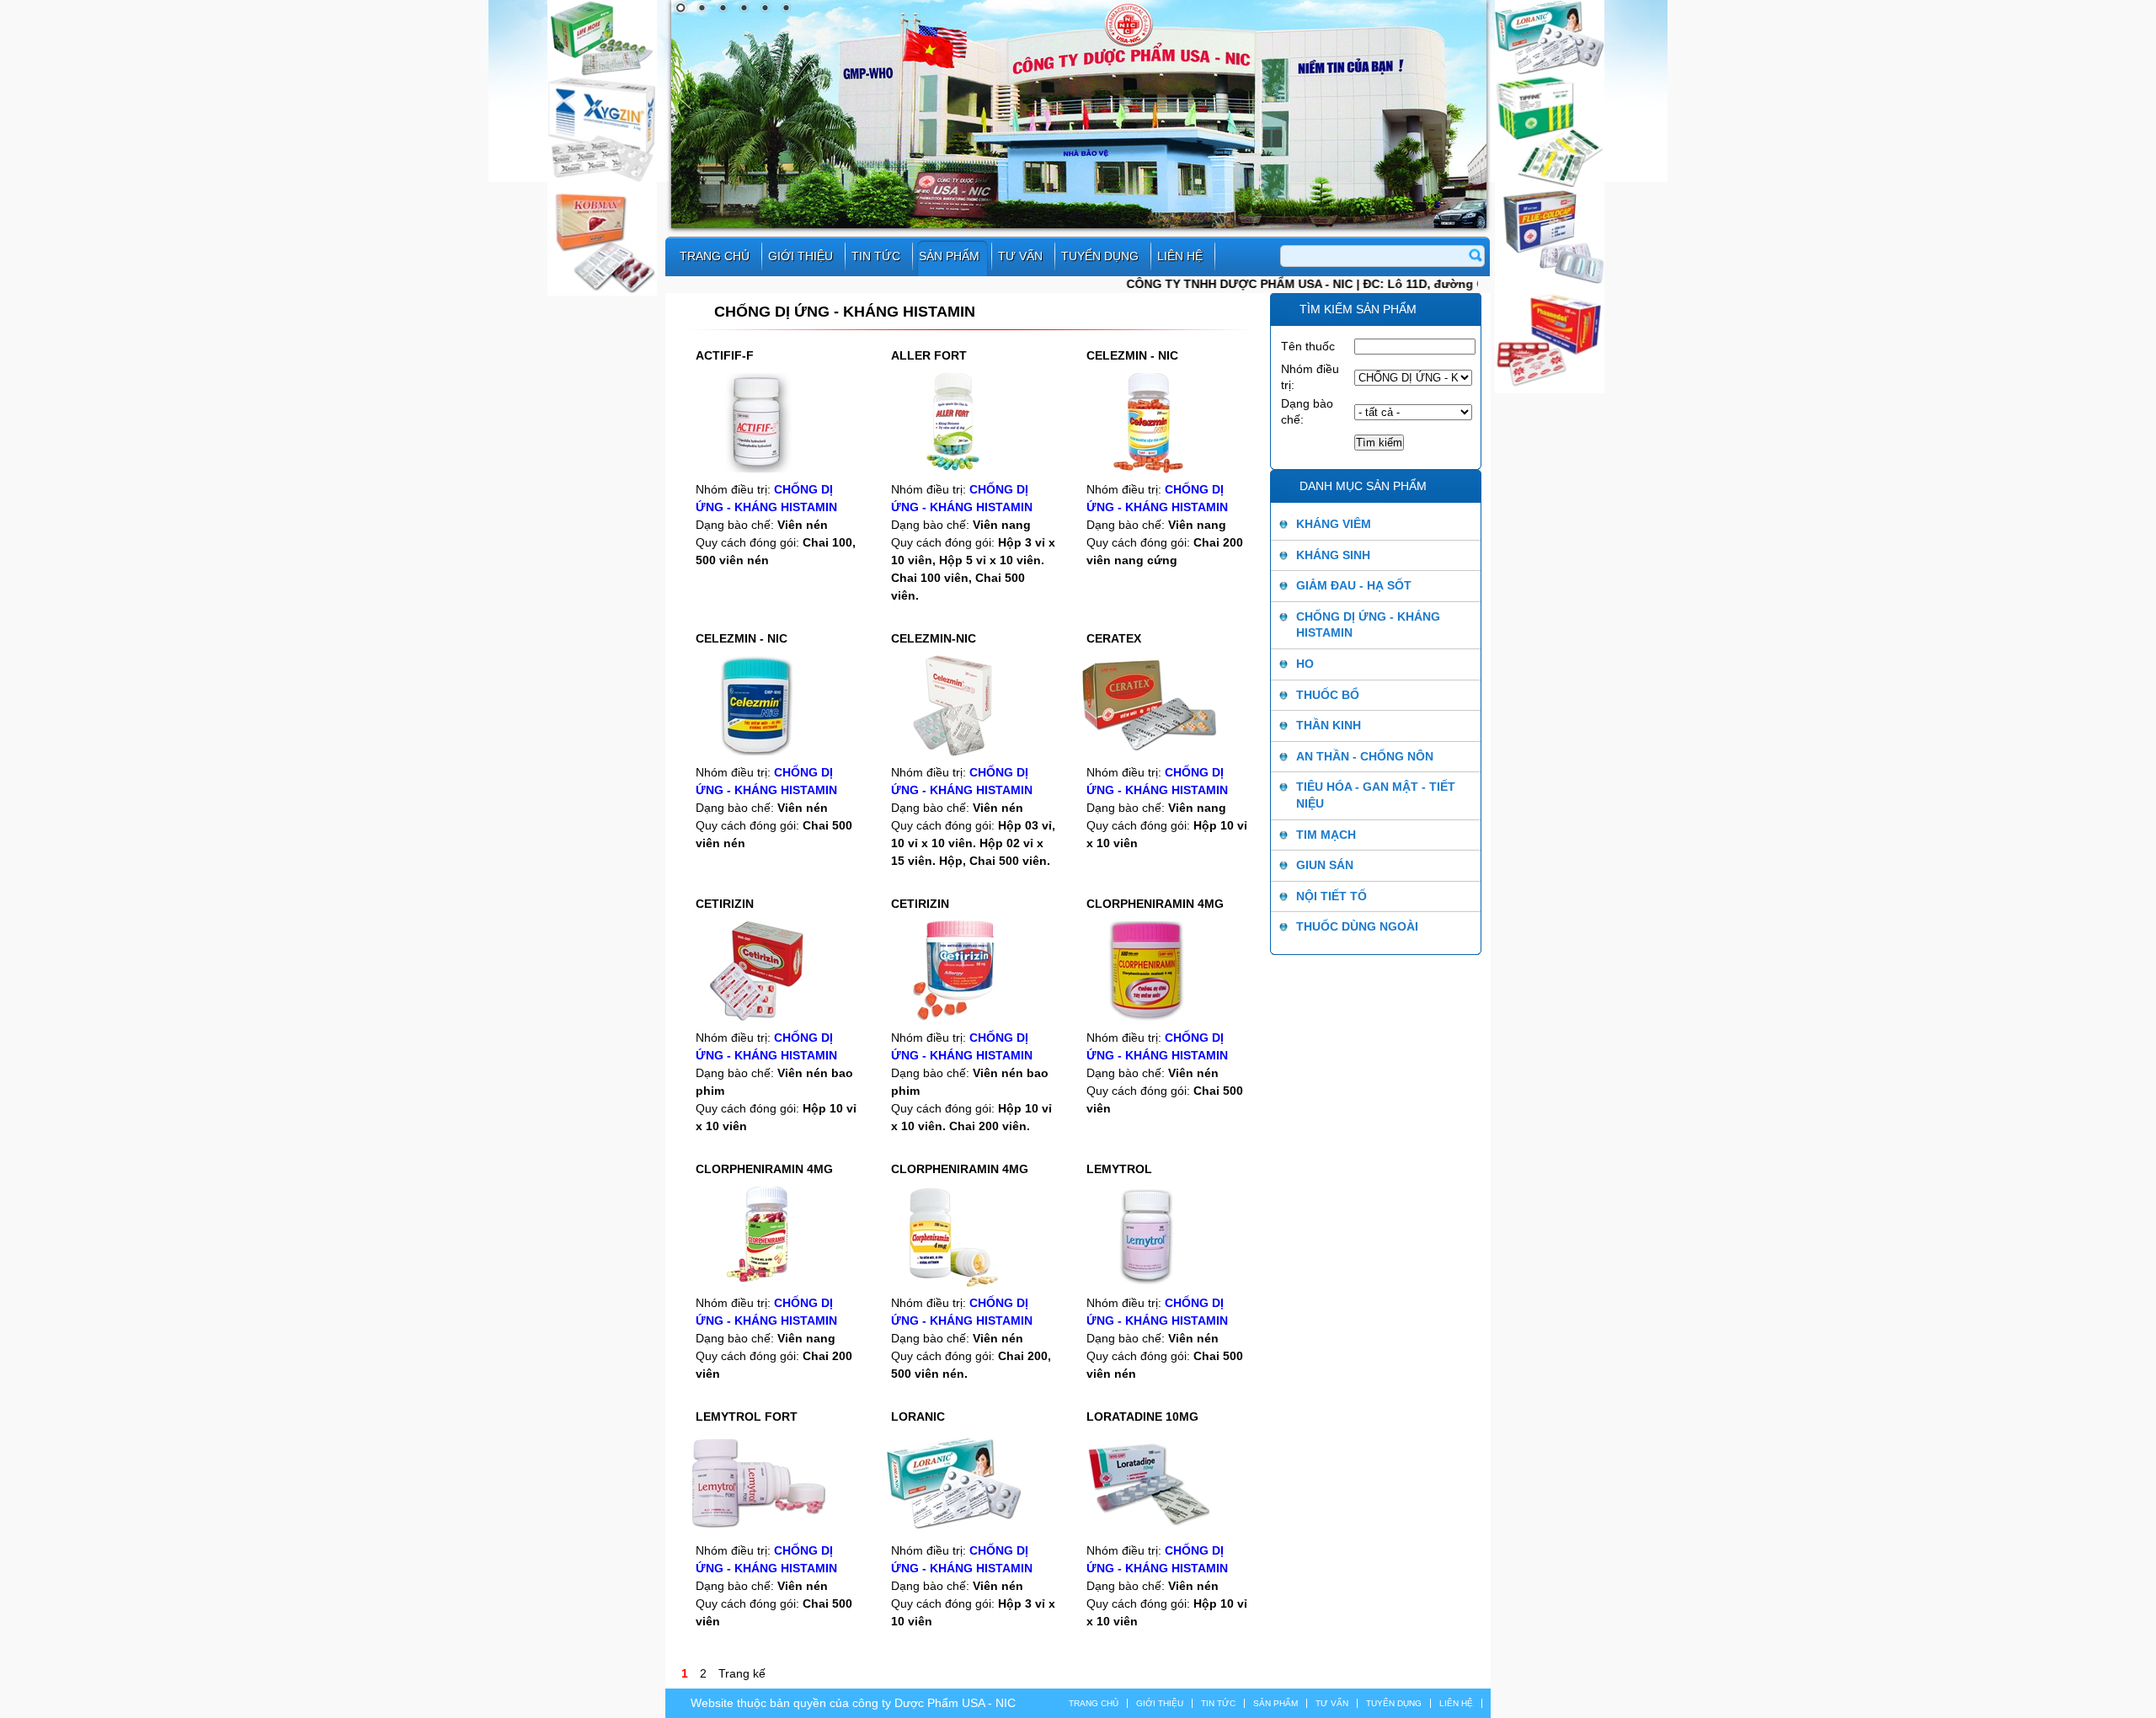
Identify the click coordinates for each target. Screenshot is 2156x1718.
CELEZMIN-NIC (934, 638)
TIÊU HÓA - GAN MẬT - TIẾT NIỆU (1376, 795)
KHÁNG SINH (1333, 555)
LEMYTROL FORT (747, 1417)
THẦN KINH (1329, 725)
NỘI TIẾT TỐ (1331, 896)
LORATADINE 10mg (1142, 1417)
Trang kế (742, 1673)
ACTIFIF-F (725, 355)
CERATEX (1114, 638)
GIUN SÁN (1325, 865)
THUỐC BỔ (1328, 695)
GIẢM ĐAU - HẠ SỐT (1354, 585)
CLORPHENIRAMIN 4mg (1155, 904)
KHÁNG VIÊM (1334, 524)
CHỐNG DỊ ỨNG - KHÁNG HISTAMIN (1368, 625)
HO (1305, 664)
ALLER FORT (929, 355)
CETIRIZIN (725, 904)
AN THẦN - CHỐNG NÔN (1365, 756)
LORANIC (918, 1417)
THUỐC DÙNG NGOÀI (1357, 926)
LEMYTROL (1119, 1169)
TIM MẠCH (1326, 835)
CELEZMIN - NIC (1132, 355)
